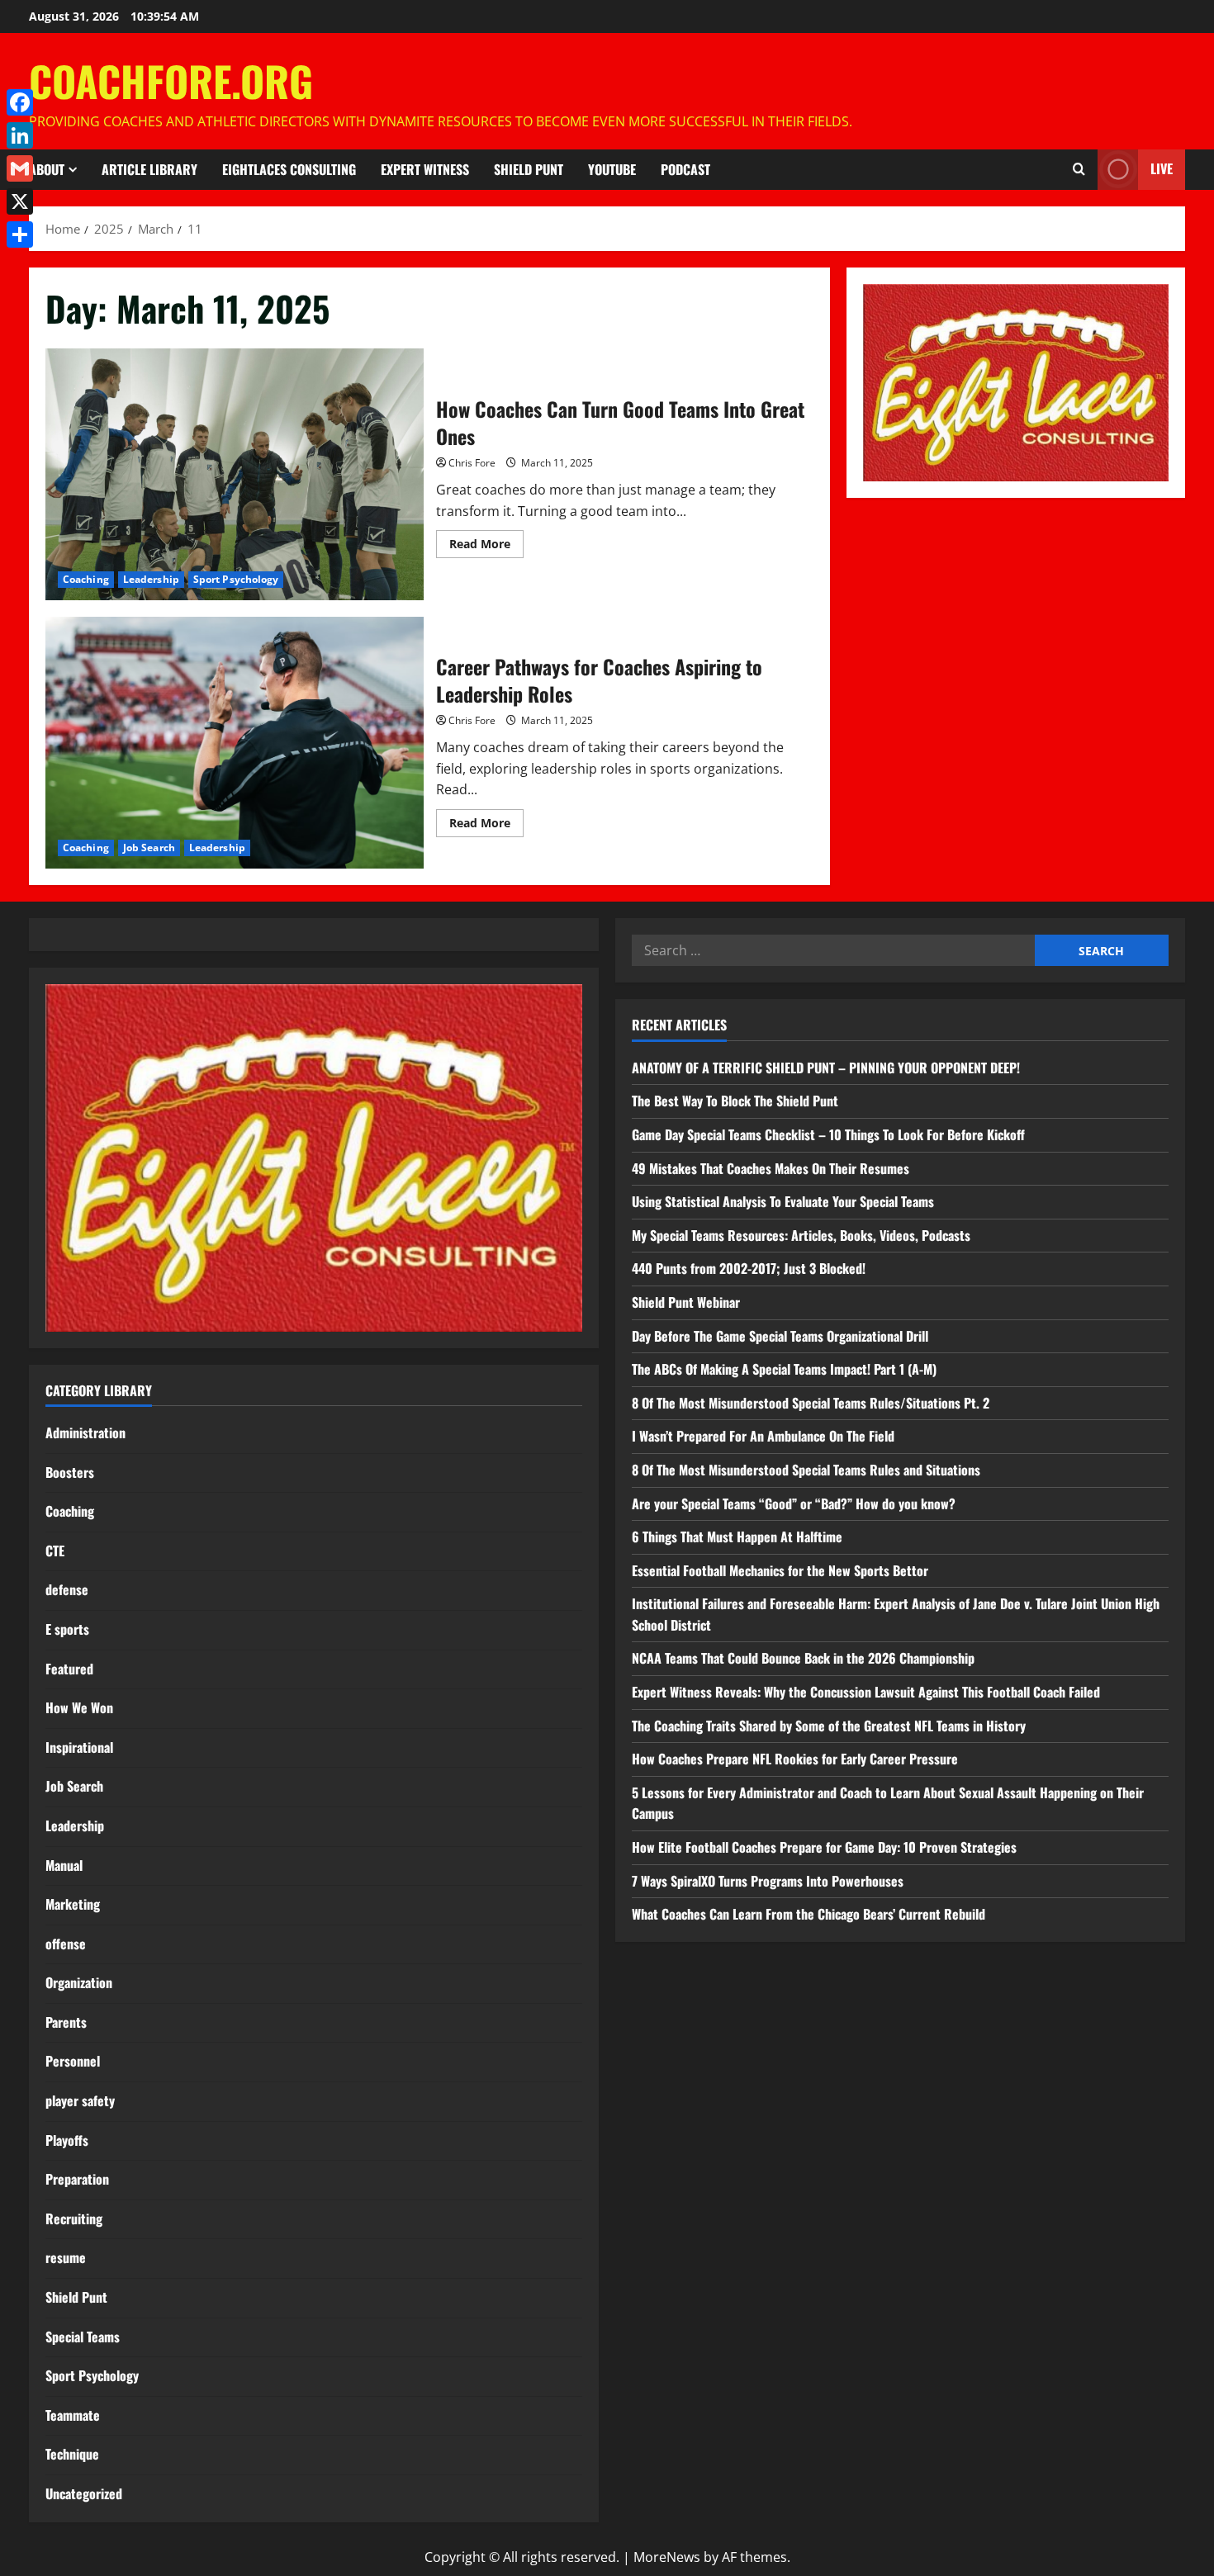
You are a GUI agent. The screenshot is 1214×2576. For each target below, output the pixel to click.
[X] (20, 201)
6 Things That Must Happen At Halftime (737, 1537)
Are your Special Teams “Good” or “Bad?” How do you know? (794, 1503)
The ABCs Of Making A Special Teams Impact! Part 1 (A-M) (784, 1369)
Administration (85, 1432)
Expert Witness (425, 169)
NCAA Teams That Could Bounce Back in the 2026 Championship (803, 1658)
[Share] (20, 234)
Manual (64, 1865)
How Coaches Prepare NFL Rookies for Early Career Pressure (795, 1759)
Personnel (73, 2061)
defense (67, 1589)
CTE (55, 1551)
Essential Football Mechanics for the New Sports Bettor (780, 1570)
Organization (79, 1982)
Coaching (86, 579)
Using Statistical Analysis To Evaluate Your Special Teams (783, 1201)
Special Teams (83, 2337)
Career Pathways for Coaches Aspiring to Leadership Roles (235, 743)
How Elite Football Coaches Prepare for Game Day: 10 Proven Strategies (824, 1847)
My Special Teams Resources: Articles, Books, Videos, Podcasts (801, 1235)
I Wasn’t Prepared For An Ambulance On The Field (763, 1436)
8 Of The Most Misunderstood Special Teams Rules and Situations (806, 1470)
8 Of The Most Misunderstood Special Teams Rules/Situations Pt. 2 (811, 1403)
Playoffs (67, 2140)
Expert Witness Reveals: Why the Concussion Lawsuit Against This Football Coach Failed (866, 1692)
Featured (69, 1669)
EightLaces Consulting (289, 169)
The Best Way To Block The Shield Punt (735, 1101)
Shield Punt (529, 169)
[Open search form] (1079, 169)
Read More (486, 547)
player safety (80, 2100)
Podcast (685, 169)
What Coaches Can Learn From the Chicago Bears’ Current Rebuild (809, 1914)
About (47, 169)
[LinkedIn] (20, 135)
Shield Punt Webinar (686, 1302)
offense (66, 1944)
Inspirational (79, 1747)
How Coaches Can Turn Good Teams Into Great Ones (235, 474)
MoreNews (667, 2557)
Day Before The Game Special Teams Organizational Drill (780, 1336)
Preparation (77, 2179)
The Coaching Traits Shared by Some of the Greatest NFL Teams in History (829, 1726)
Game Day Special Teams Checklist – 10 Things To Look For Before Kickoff (828, 1134)
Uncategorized (84, 2493)
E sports (67, 1629)
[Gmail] (20, 168)
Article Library (149, 169)
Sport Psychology (236, 579)
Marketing (73, 1904)
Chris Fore (472, 463)
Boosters (70, 1472)
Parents (66, 2022)
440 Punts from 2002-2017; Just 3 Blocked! (749, 1268)
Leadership (151, 579)
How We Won (79, 1707)
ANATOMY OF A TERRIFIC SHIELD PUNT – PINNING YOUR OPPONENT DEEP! (826, 1068)
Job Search (149, 848)
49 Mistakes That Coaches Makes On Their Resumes (771, 1168)
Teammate (73, 2415)
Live (1162, 168)
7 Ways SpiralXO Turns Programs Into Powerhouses (769, 1881)
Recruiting (74, 2218)
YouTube (612, 169)
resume (66, 2257)
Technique (72, 2454)
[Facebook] (20, 102)
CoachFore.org (171, 80)
